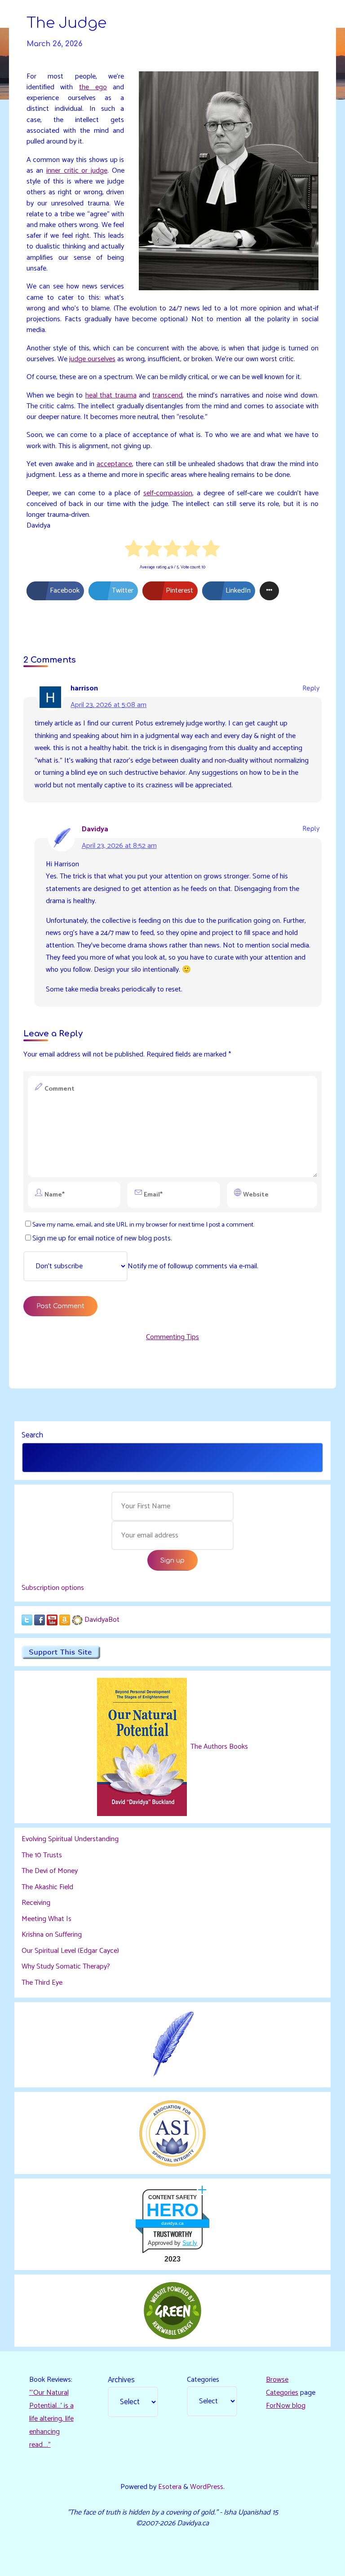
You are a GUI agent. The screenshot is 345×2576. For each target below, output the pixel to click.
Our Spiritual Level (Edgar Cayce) (70, 1951)
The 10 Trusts (42, 1855)
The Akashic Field (47, 1887)
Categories (203, 2380)
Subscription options (53, 1588)
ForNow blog (286, 2406)
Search (32, 1435)
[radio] (134, 550)
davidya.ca (172, 2223)
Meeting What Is (46, 1919)
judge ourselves (92, 359)
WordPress (207, 2487)
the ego (93, 87)
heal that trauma (111, 395)
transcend (168, 395)
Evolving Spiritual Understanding (70, 1839)
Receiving (36, 1903)
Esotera (169, 2487)
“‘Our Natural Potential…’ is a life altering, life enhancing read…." (51, 2419)
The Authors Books (218, 1747)
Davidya (95, 829)
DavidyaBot (102, 1620)
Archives (121, 2380)
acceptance (114, 464)
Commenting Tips (172, 1337)
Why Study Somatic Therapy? (66, 1967)
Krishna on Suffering (52, 1935)
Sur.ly (190, 2243)
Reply (311, 688)
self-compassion (168, 493)
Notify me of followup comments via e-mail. (193, 1266)
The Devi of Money (50, 1871)
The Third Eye (42, 1983)
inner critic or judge (77, 171)
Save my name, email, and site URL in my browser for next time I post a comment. (143, 1225)
